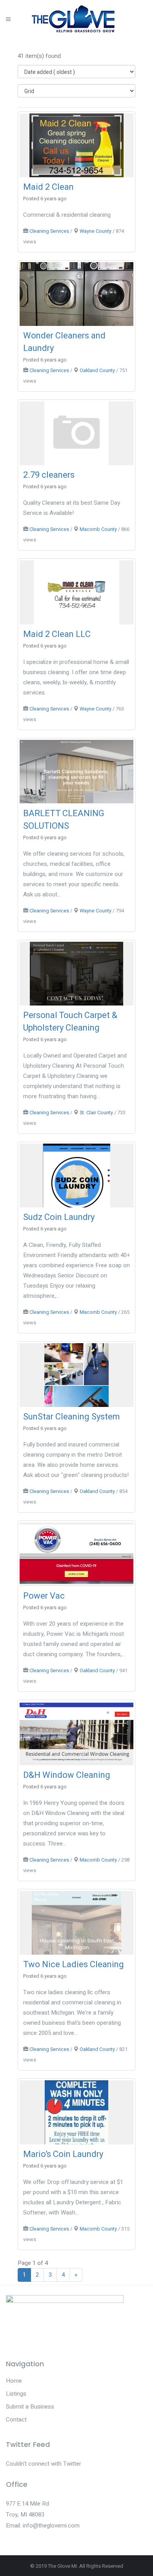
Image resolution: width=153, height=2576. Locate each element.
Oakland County (97, 371)
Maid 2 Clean (48, 187)
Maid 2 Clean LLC (57, 634)
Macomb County (98, 529)
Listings (16, 2394)
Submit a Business (30, 2407)
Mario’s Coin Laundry (63, 2154)
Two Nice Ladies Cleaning (74, 1964)
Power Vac (44, 1596)
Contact (16, 2419)
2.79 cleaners (49, 475)
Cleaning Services (49, 231)
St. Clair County (96, 1113)
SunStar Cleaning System (72, 1417)
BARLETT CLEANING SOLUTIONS (64, 820)
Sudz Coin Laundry (59, 1217)
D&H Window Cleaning (67, 1775)
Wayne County (96, 231)
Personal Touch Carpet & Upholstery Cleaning (70, 1022)
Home (14, 2381)
